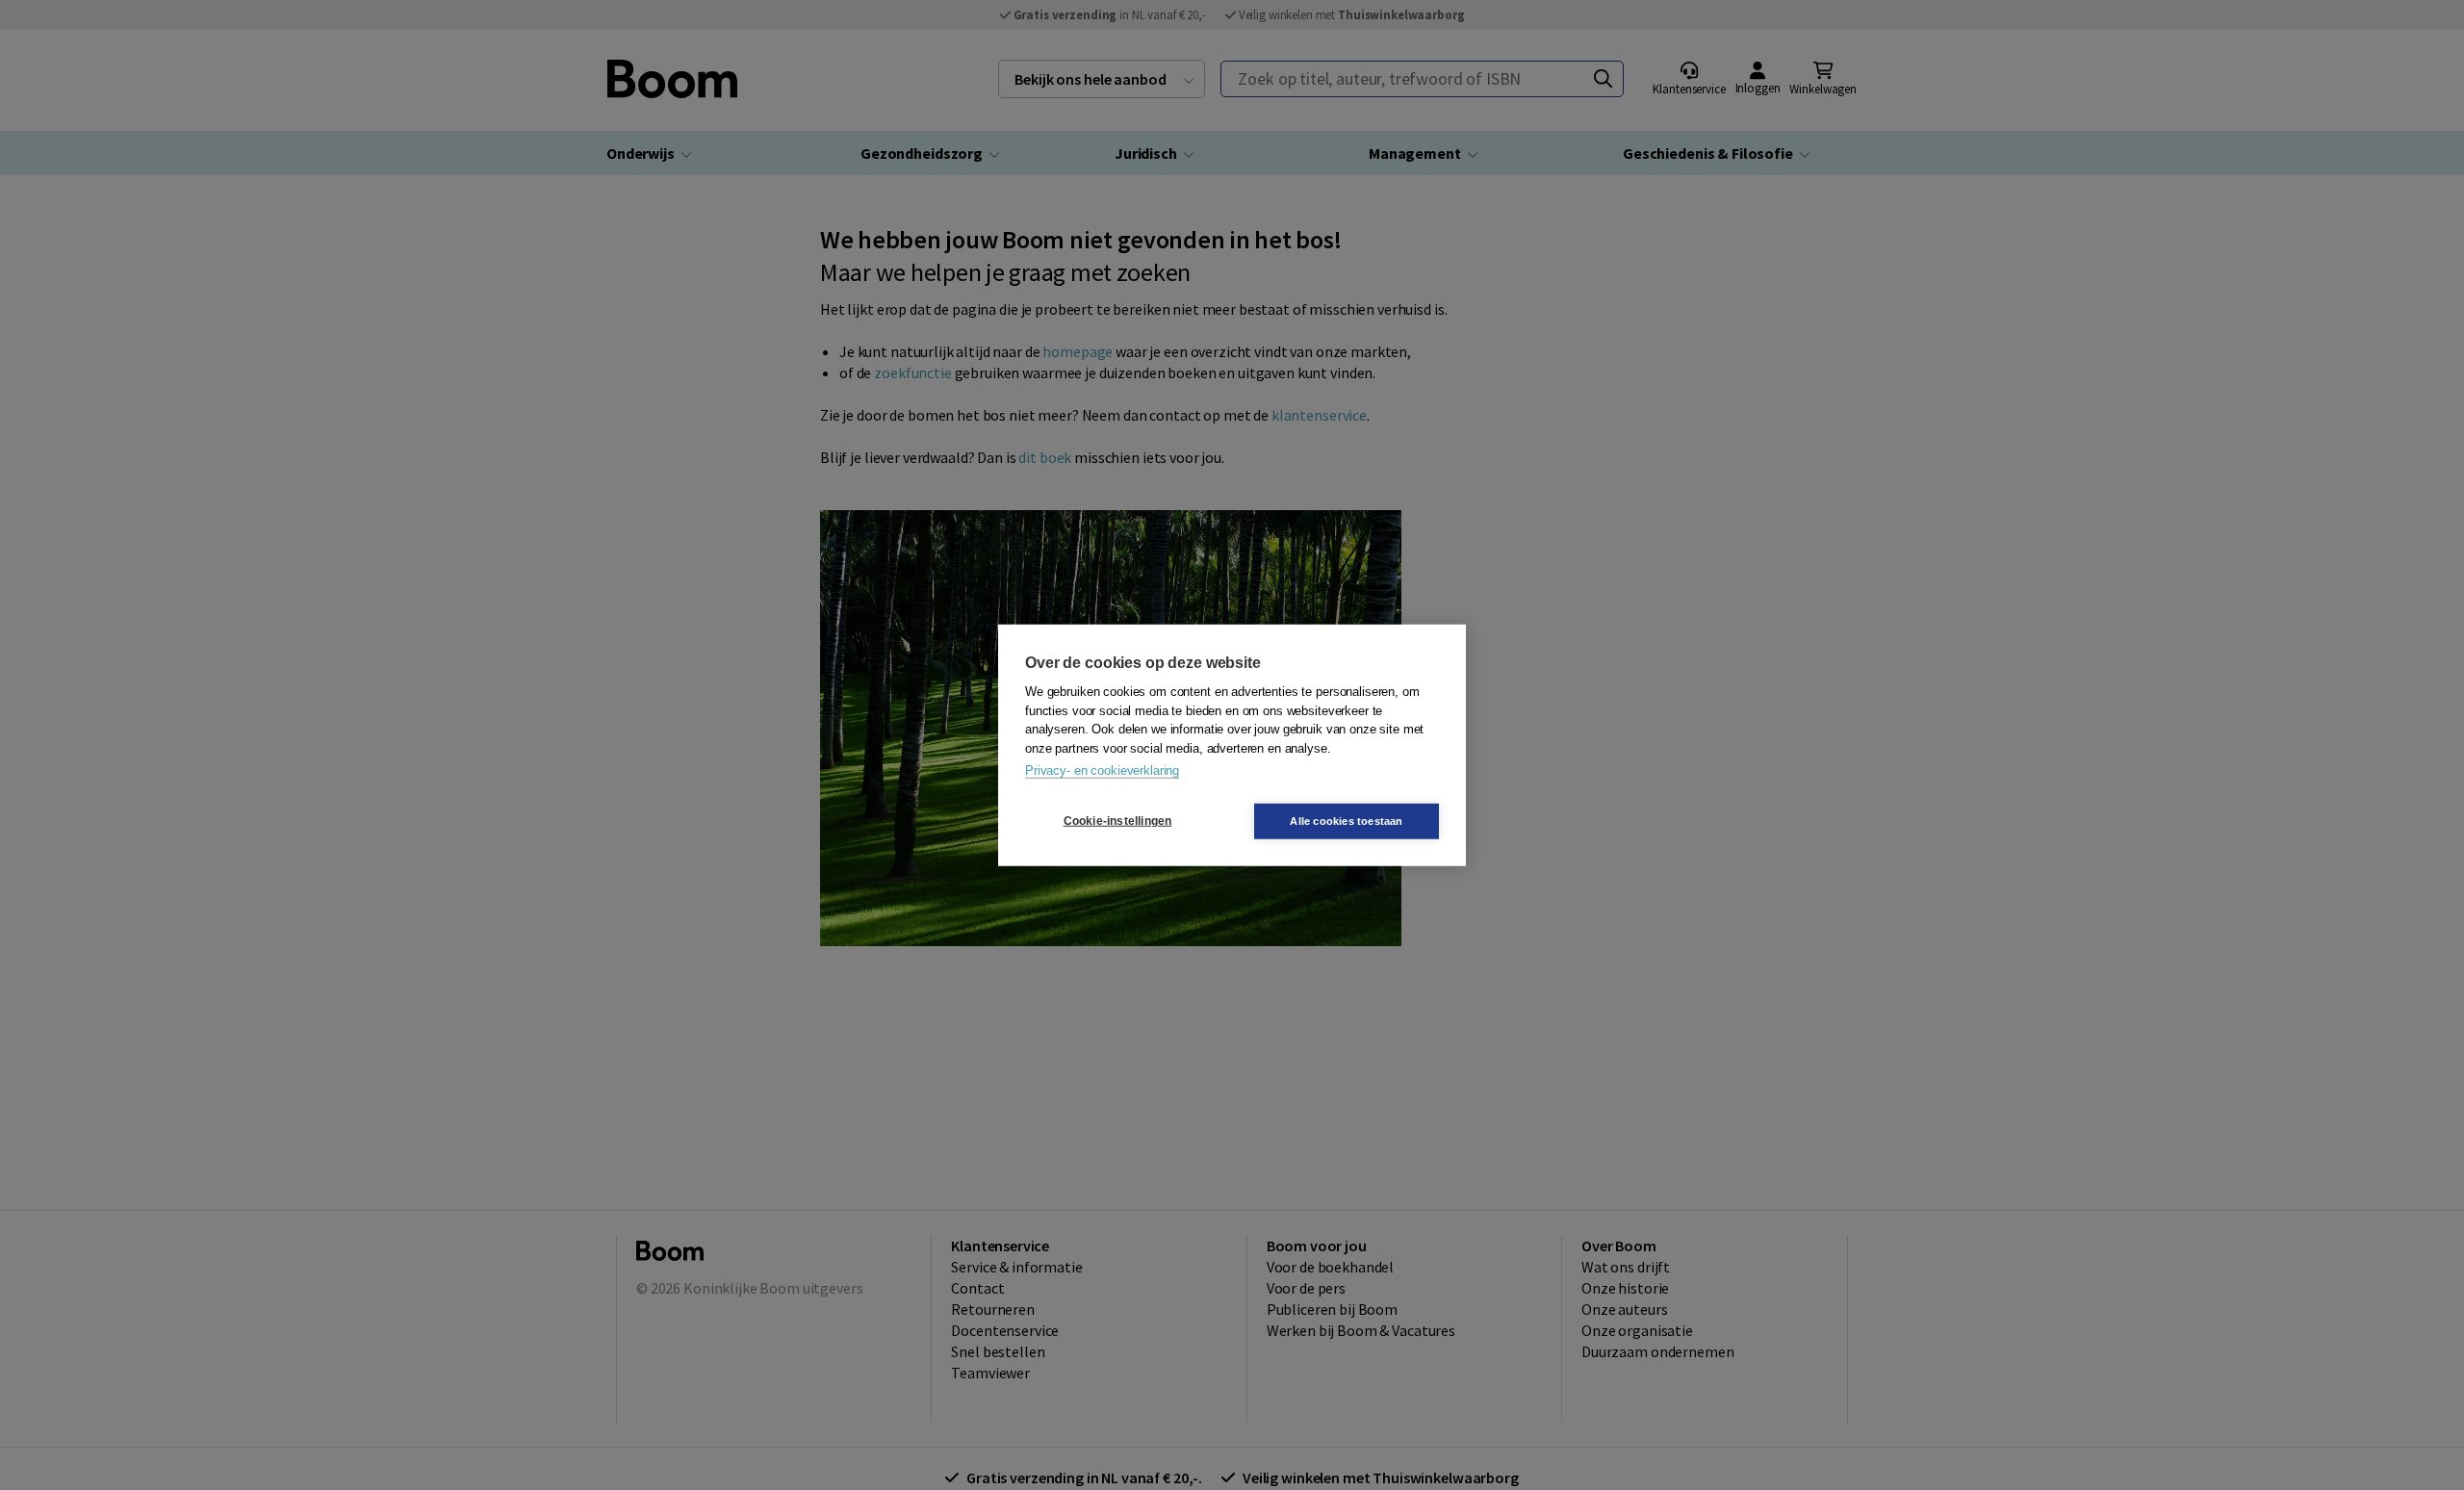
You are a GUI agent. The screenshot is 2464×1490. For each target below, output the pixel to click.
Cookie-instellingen (1118, 821)
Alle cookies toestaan (1346, 820)
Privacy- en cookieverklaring (1102, 771)
